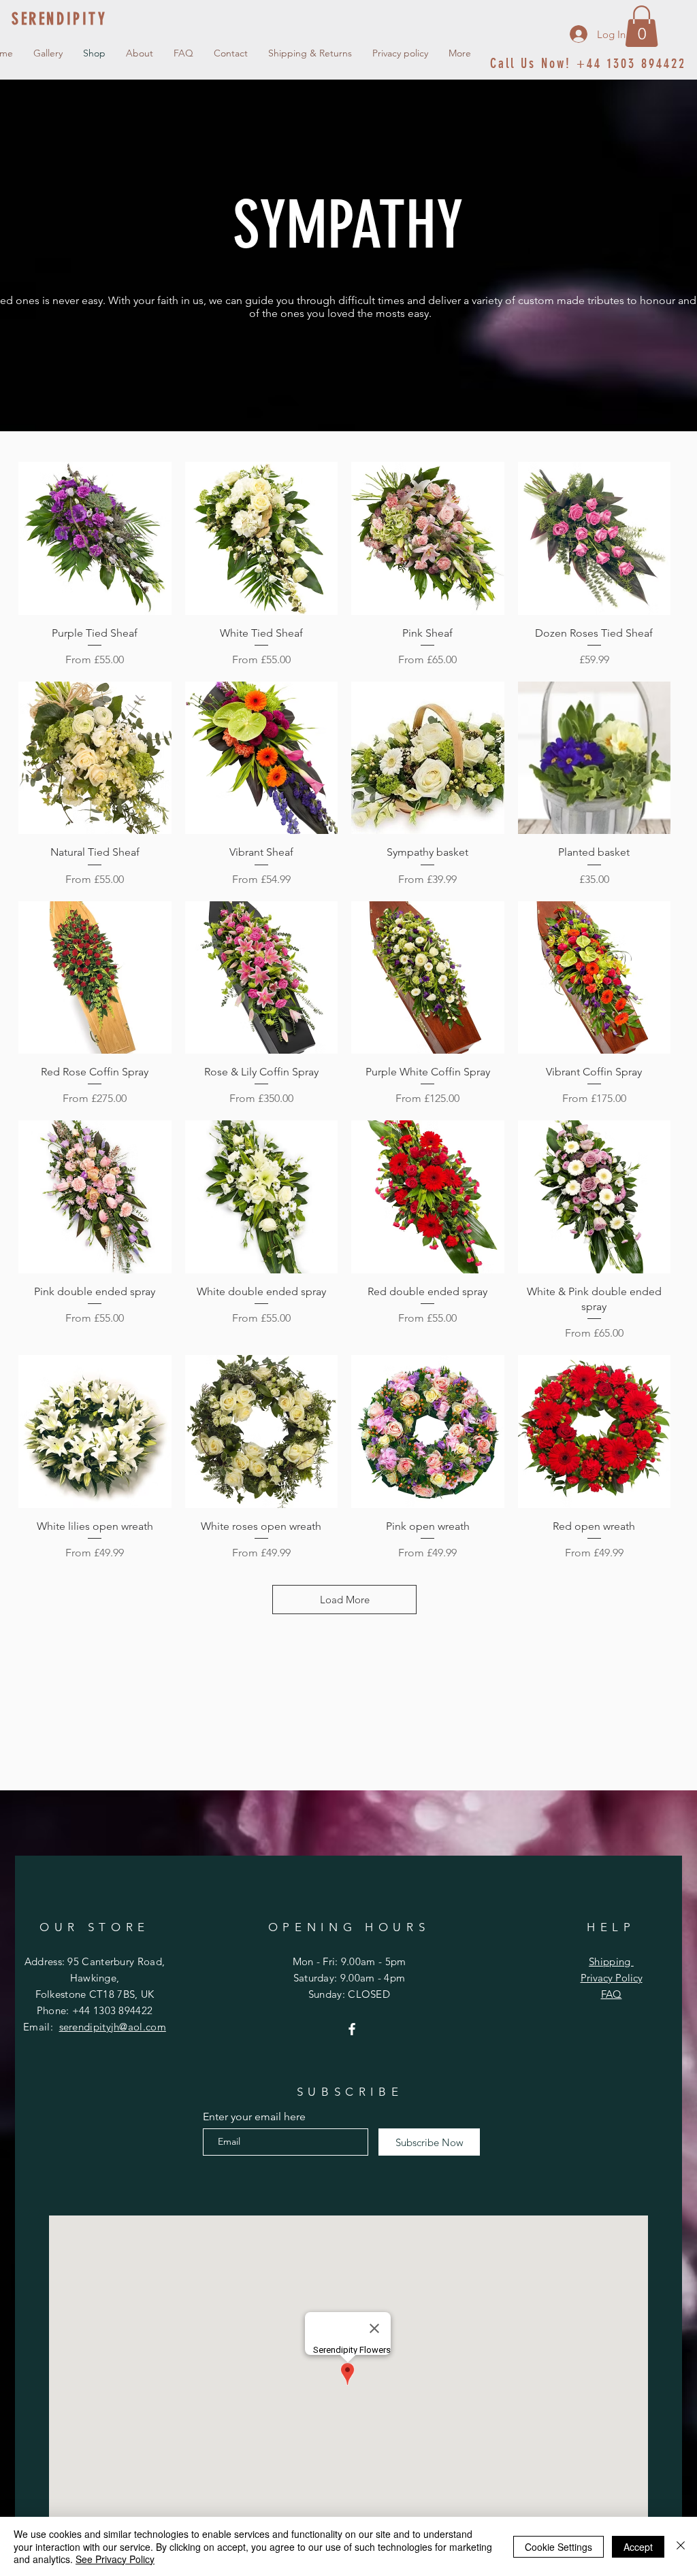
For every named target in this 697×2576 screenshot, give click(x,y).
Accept (638, 2547)
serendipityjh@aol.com (113, 2027)
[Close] (681, 2546)
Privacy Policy (612, 1978)
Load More (345, 1600)
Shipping (611, 1961)
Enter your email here (254, 2117)
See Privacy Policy (115, 2559)
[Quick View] (95, 538)
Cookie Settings (558, 2547)
